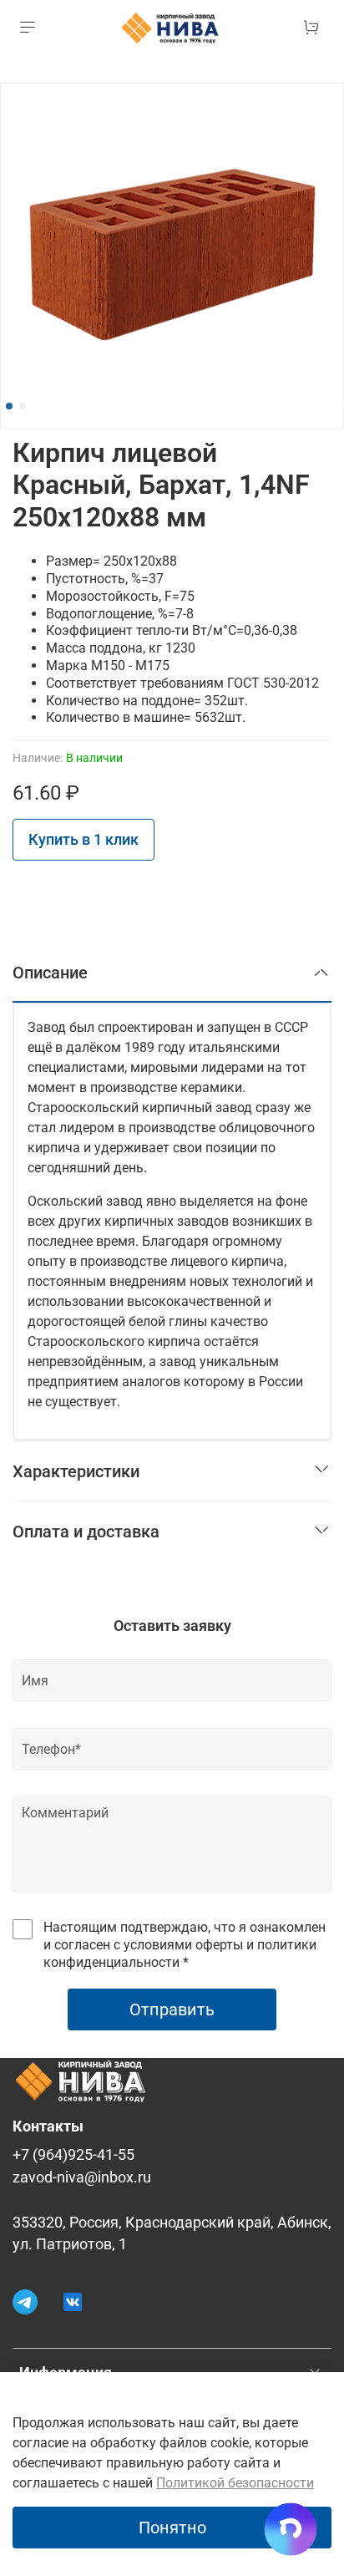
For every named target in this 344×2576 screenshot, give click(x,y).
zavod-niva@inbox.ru (82, 2177)
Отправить (172, 2009)
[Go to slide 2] (23, 406)
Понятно (172, 2528)
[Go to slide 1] (9, 406)
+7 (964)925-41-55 (73, 2155)
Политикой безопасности (235, 2483)
